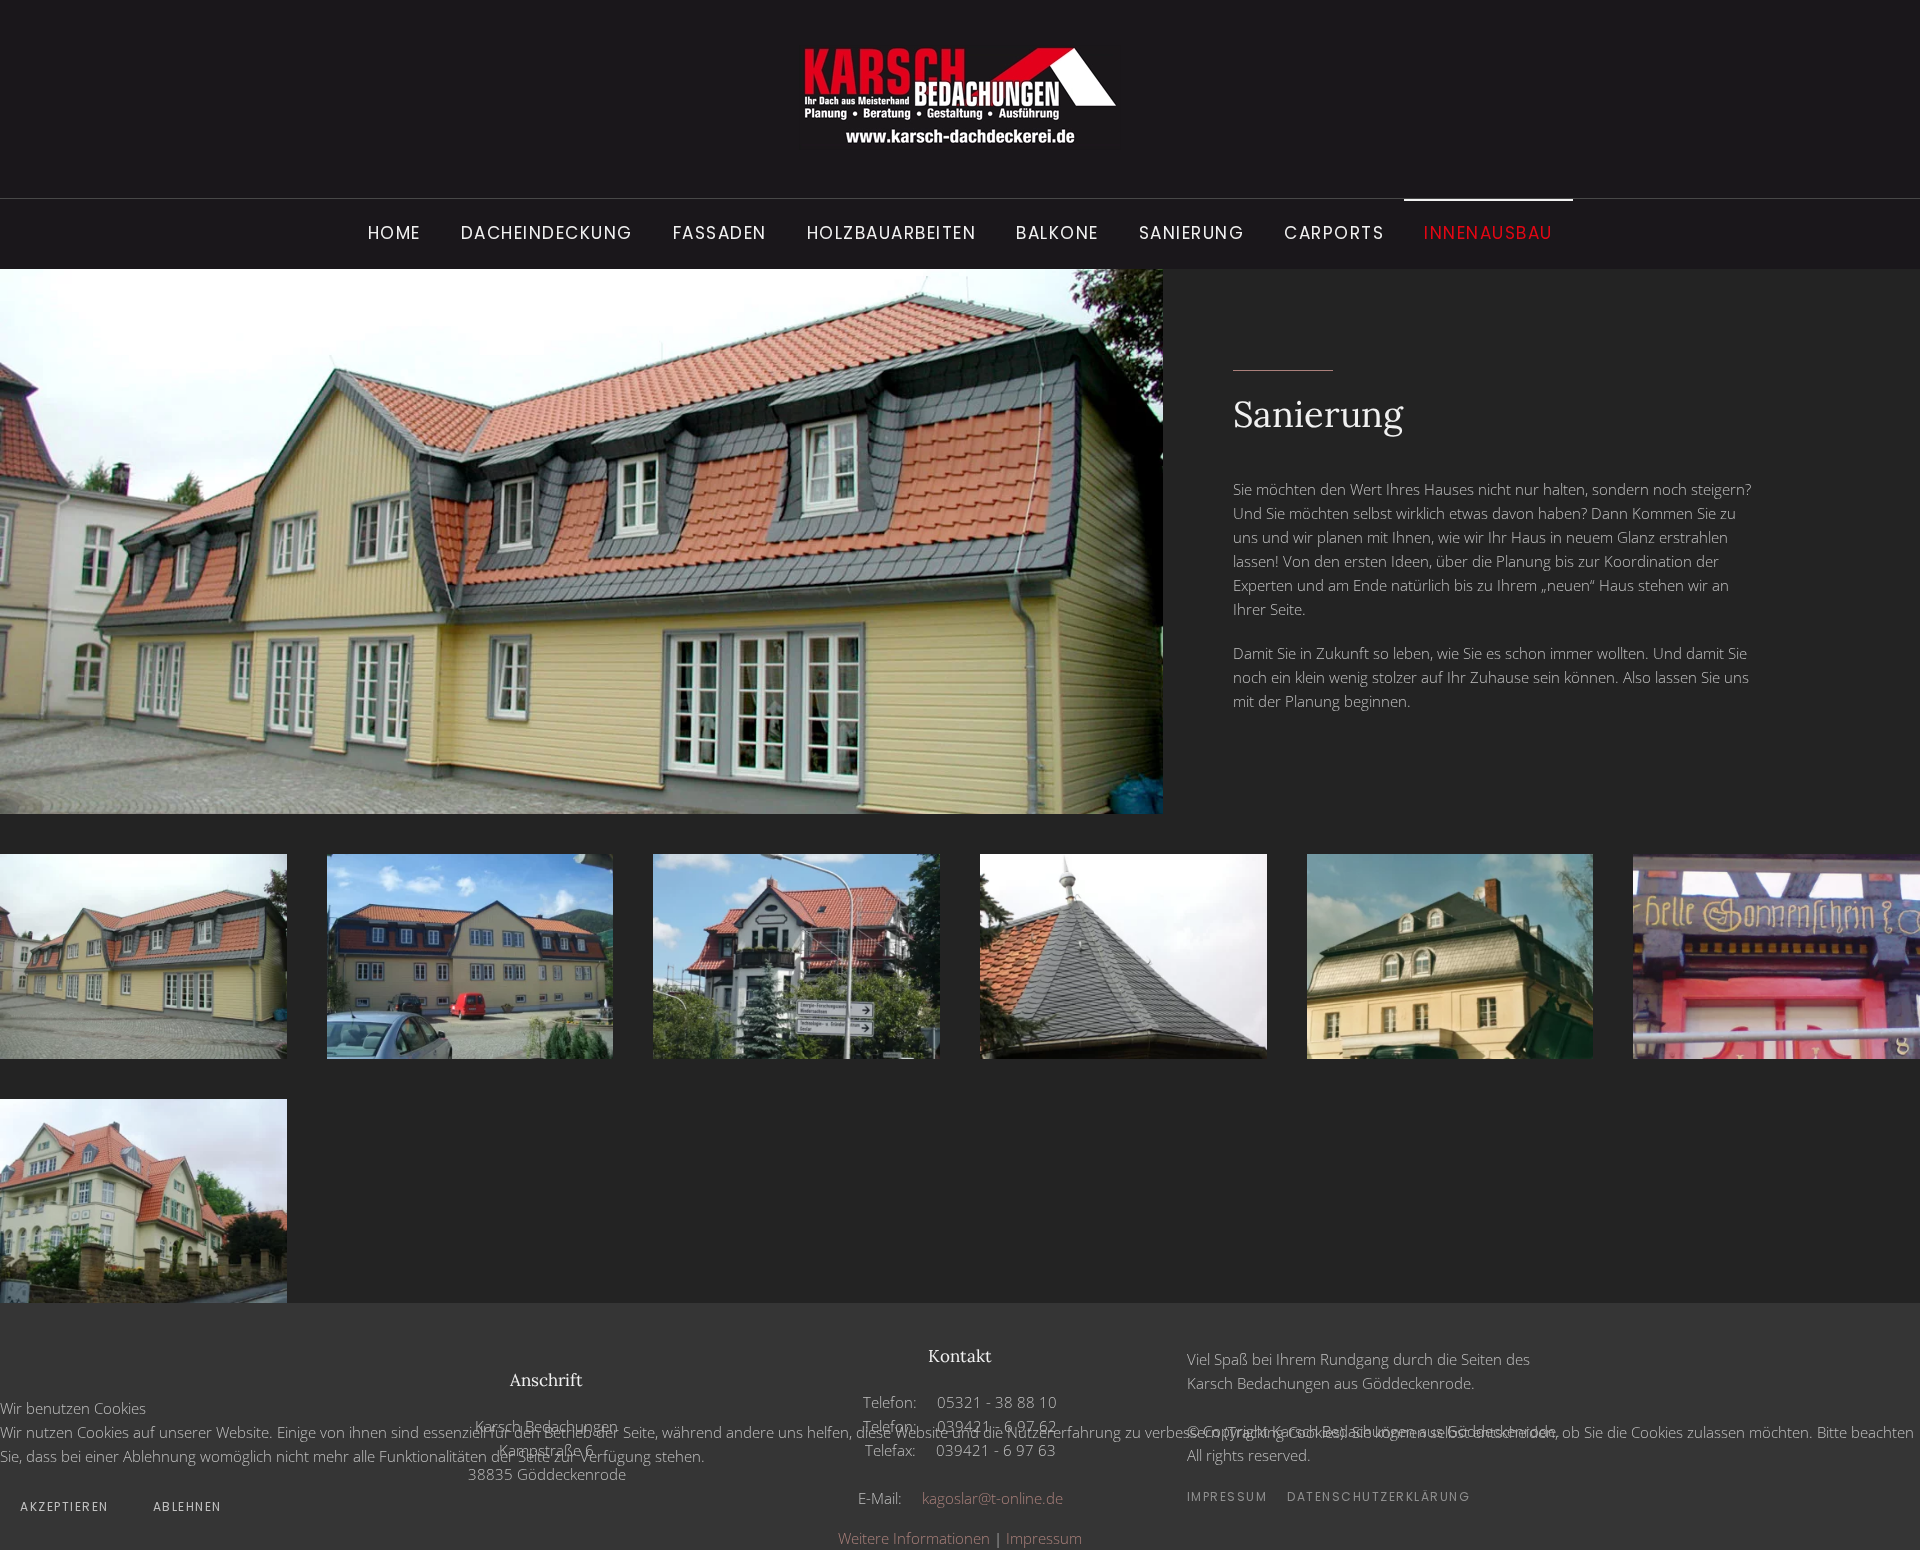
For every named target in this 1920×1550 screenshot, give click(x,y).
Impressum (1044, 1538)
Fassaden (720, 233)
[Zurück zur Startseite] (960, 99)
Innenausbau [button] (1488, 233)
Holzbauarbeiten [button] (892, 233)
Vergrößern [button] (144, 1055)
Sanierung (1192, 233)
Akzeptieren (64, 1506)
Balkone (1057, 233)
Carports (1334, 233)
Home (394, 233)
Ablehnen (187, 1506)
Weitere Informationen (914, 1538)
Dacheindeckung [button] (547, 233)
